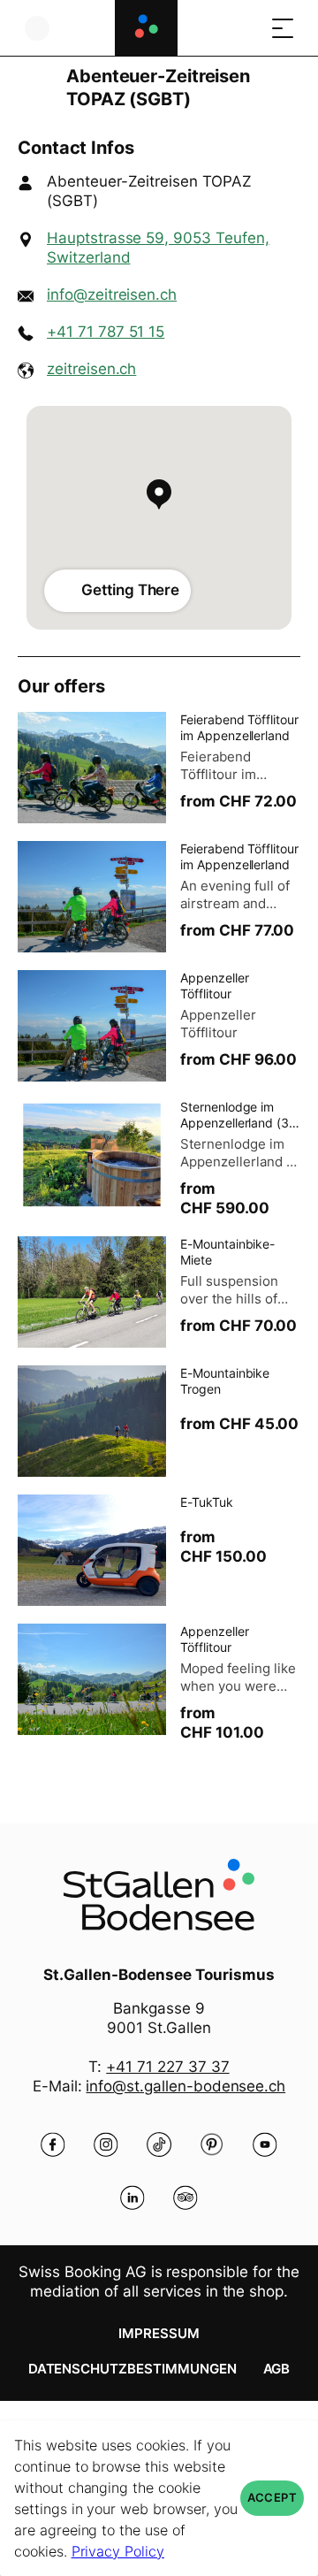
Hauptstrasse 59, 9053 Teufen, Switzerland (158, 248)
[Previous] (33, 88)
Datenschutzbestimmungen (132, 2369)
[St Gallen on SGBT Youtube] (265, 2144)
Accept (272, 2498)
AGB (277, 2369)
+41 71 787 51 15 (106, 332)
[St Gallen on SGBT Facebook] (53, 2144)
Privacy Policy (118, 2551)
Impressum (159, 2333)
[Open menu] (283, 28)
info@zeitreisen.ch (112, 294)
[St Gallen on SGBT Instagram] (106, 2144)
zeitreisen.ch (91, 369)
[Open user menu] (37, 28)
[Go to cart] (247, 28)
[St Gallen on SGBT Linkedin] (132, 2198)
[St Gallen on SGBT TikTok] (159, 2144)
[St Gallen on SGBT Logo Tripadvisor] (185, 2198)
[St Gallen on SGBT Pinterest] (212, 2144)
